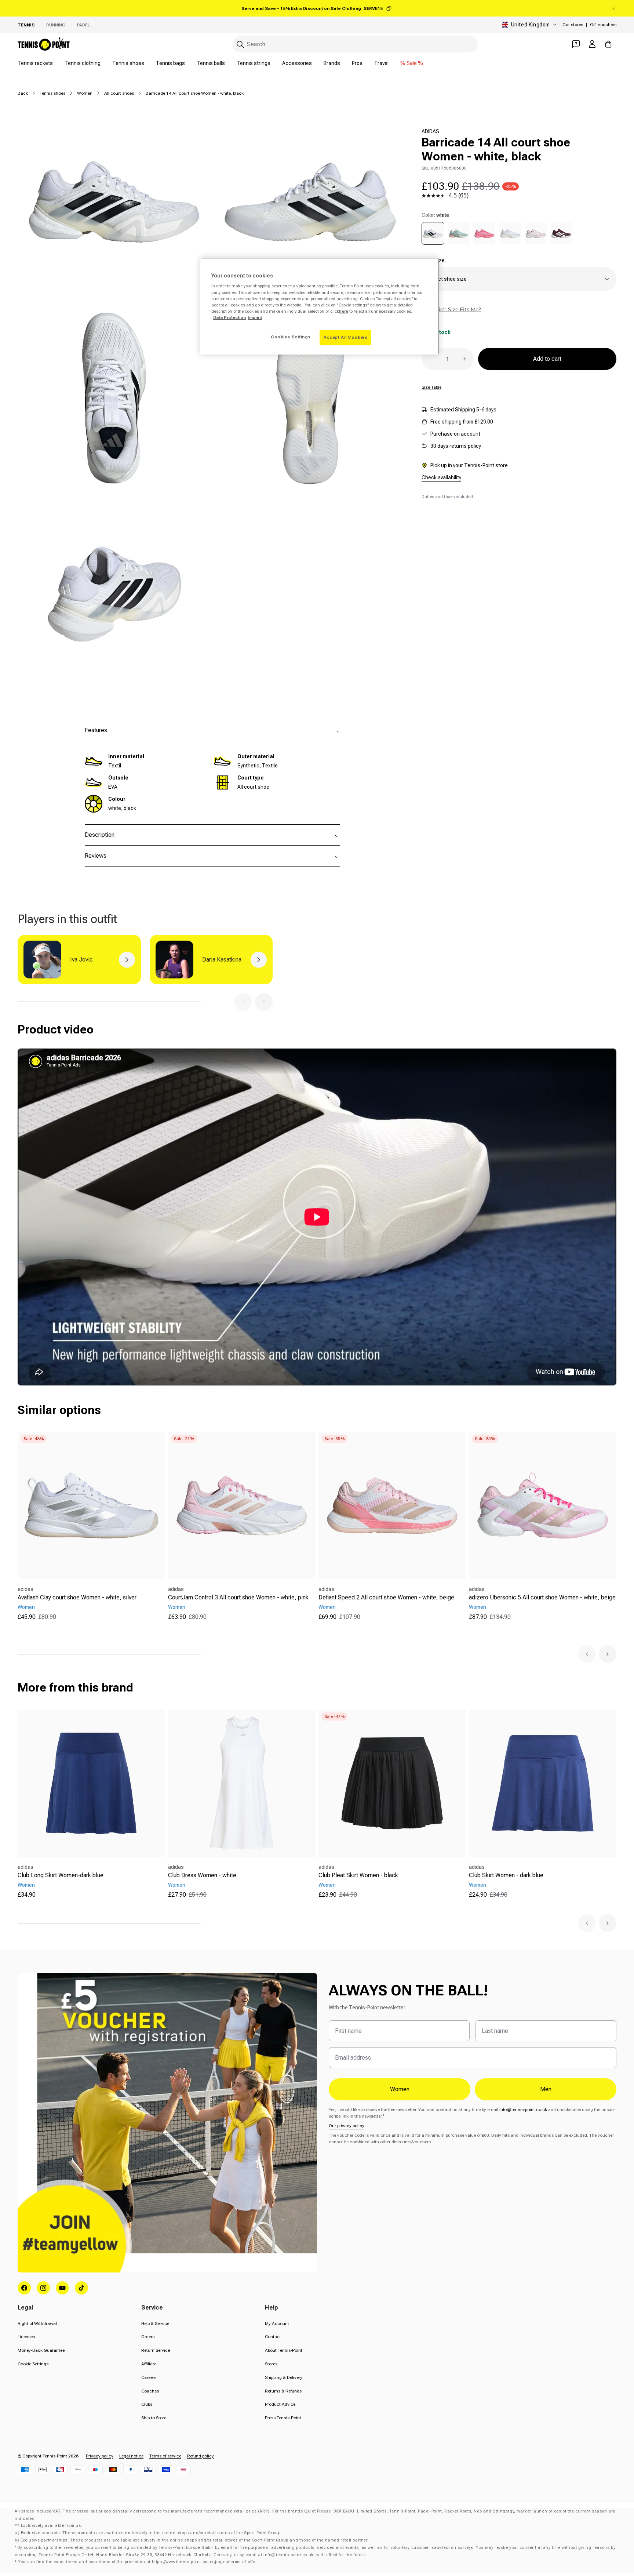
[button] (243, 1002)
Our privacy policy (347, 2126)
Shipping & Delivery (284, 2377)
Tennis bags (170, 63)
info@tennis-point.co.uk (523, 2110)
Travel (381, 63)
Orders (148, 2337)
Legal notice (131, 2456)
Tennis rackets (35, 63)
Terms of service (165, 2456)
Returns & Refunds (283, 2391)
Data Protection (229, 317)
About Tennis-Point (284, 2350)
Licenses (26, 2337)
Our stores (573, 25)
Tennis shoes (128, 63)
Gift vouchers (603, 25)
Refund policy (201, 2456)
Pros (357, 63)
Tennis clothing (83, 63)
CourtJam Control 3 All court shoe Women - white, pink (238, 1597)
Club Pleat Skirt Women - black (358, 1875)
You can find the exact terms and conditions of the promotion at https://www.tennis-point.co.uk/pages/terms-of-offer (137, 2562)
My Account (277, 2324)
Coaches (150, 2391)
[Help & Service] (576, 44)
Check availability (441, 477)
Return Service (156, 2350)
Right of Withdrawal (37, 2324)
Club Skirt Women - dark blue (506, 1875)
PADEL (83, 25)
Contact (273, 2337)
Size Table (431, 387)
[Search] (240, 44)
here (344, 311)
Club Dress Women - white (202, 1875)
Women (85, 93)
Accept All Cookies (345, 337)
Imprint (255, 317)
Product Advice (280, 2404)
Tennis (26, 25)
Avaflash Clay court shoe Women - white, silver (77, 1597)
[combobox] (355, 44)
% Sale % (412, 63)
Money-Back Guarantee (41, 2350)
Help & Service (155, 2324)
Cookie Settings (33, 2364)
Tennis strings (254, 63)
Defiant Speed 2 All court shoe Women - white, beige (386, 1597)
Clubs (147, 2404)
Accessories (297, 63)
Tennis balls (211, 63)
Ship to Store (154, 2418)
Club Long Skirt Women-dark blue (61, 1875)
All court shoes (119, 93)
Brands (332, 63)
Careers (149, 2377)
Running (56, 25)
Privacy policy (100, 2456)
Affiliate (149, 2364)
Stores (271, 2364)
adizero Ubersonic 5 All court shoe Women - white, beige (542, 1597)
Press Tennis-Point (283, 2418)
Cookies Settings (291, 337)
